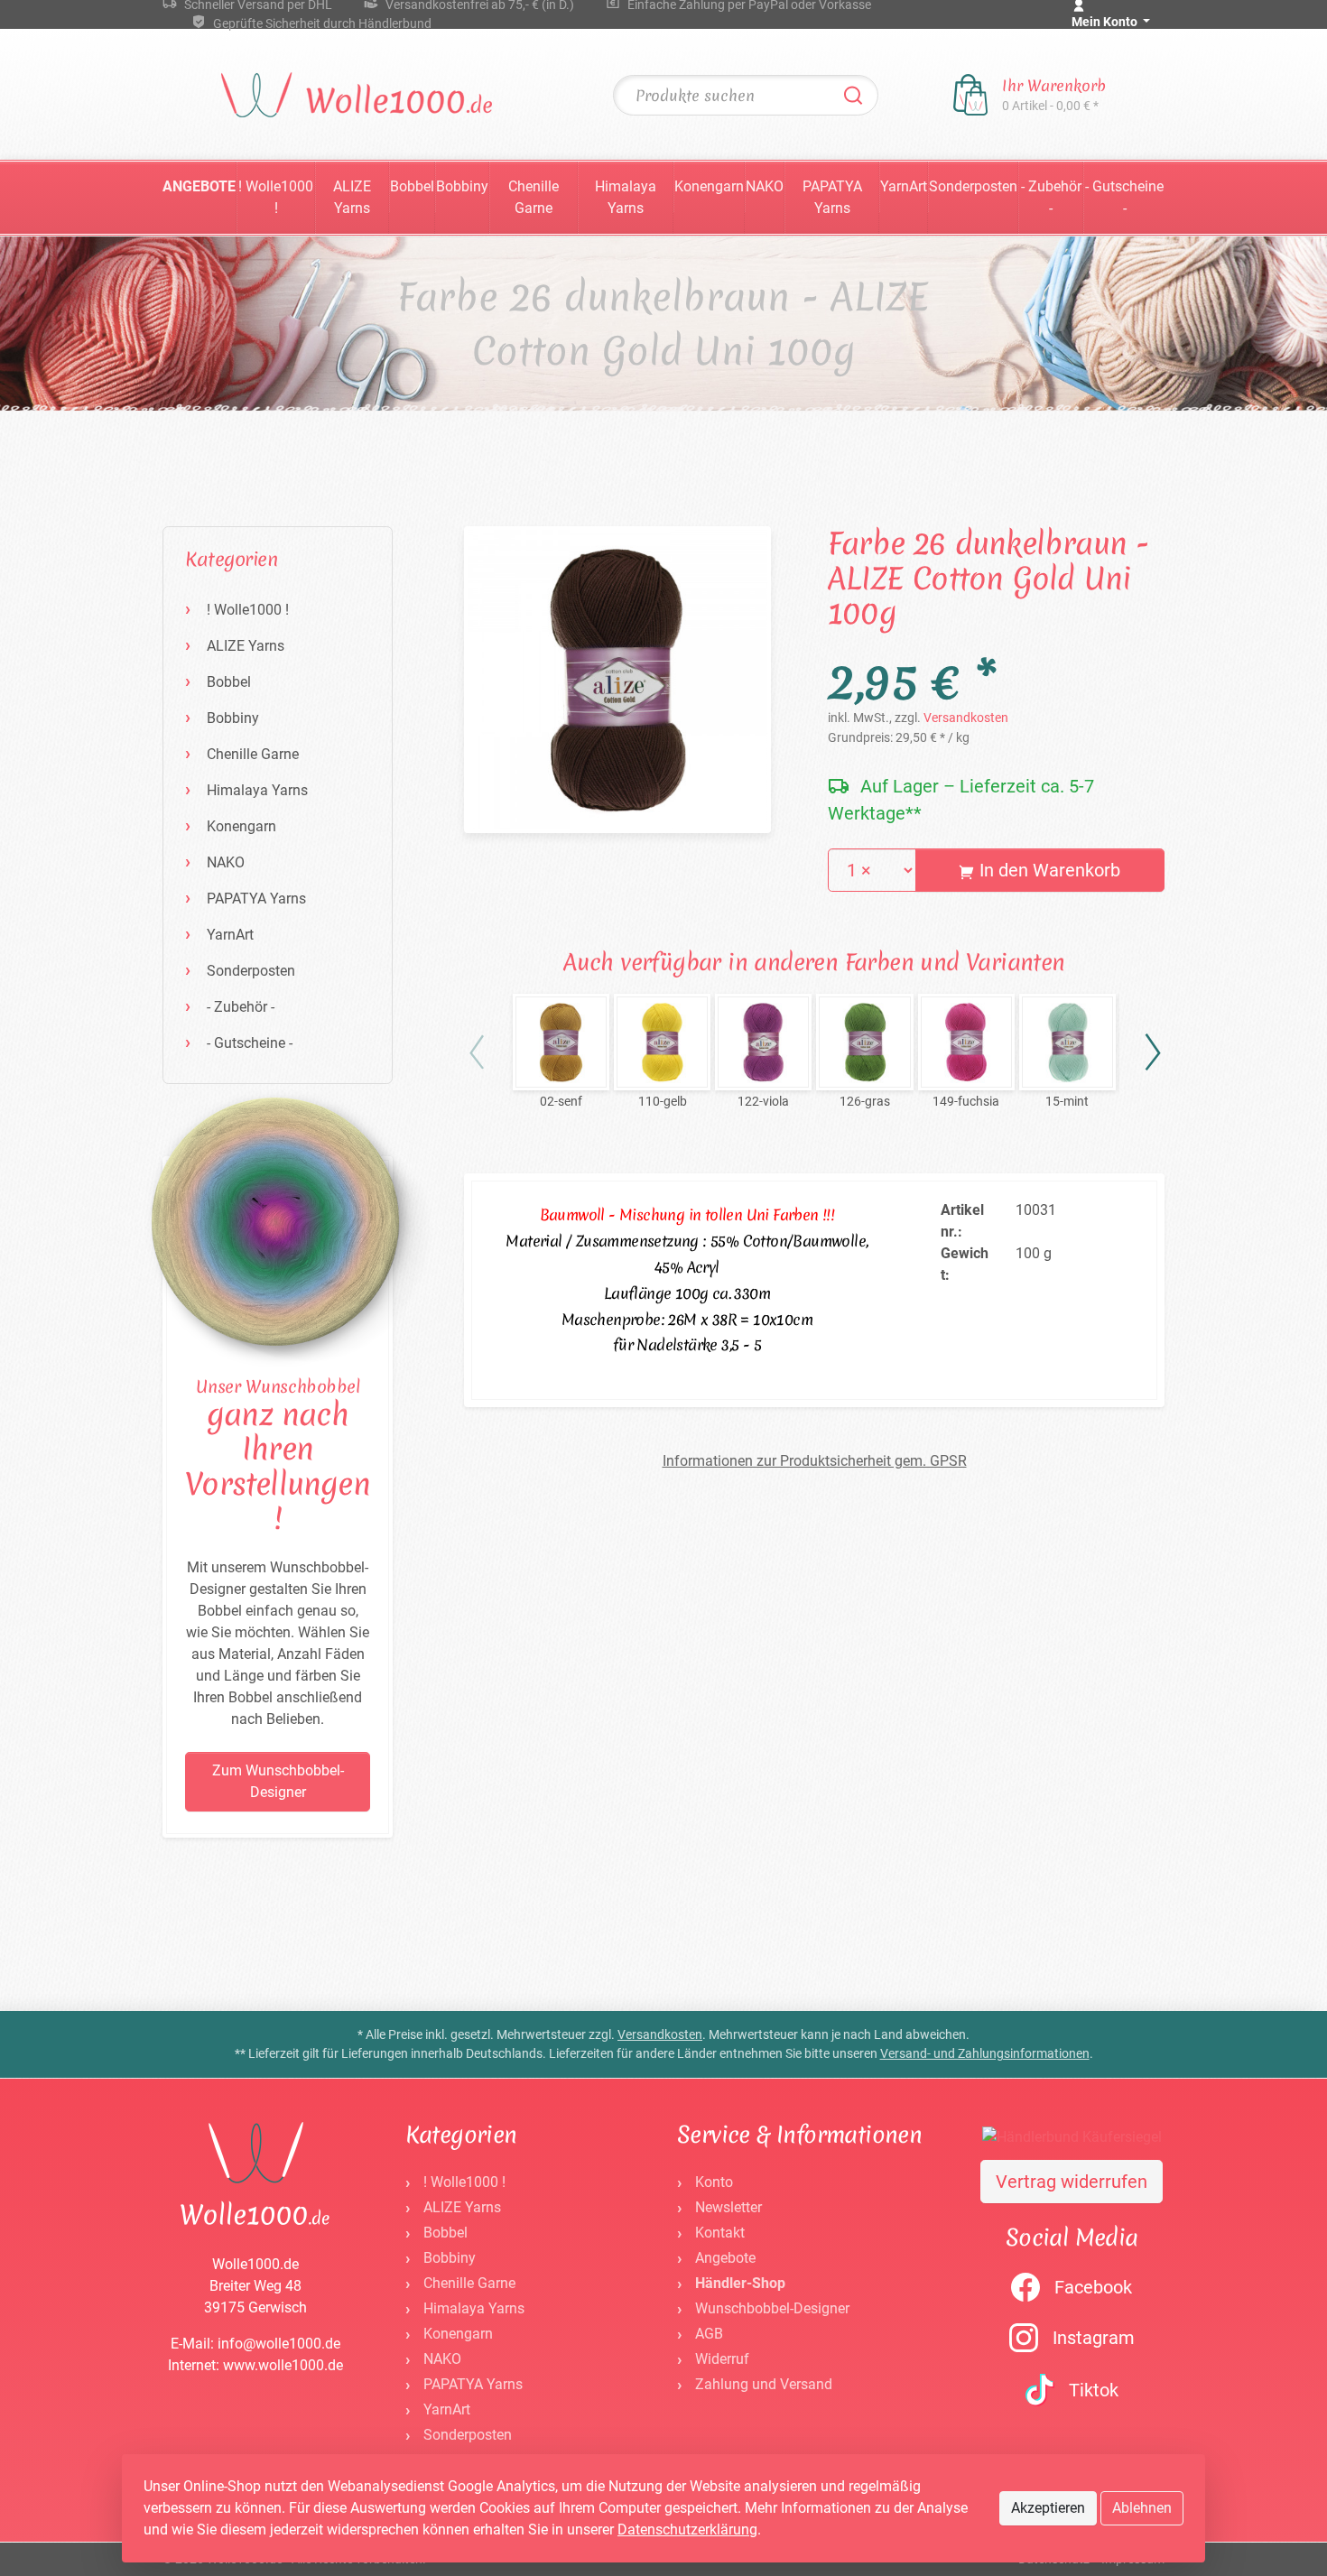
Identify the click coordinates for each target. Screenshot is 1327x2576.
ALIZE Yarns (352, 197)
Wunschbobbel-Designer (772, 2308)
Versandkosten (966, 718)
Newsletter (728, 2207)
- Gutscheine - (1124, 197)
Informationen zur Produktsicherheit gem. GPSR (815, 1461)
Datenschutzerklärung (687, 2530)
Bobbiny (462, 186)
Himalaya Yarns (626, 197)
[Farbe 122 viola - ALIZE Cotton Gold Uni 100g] (763, 1042)
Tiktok (1094, 2390)
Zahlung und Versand (764, 2384)
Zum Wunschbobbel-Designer (278, 1781)
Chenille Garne (534, 197)
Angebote (199, 186)
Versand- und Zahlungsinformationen (985, 2053)
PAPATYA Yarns (832, 197)
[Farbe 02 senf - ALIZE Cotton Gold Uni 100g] (561, 1042)
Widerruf (722, 2359)
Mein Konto (1106, 22)
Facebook (1093, 2287)
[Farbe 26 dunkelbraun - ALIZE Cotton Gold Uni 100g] (617, 679)
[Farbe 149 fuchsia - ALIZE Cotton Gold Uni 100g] (966, 1042)
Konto (714, 2182)
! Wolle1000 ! (276, 197)
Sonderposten (973, 186)
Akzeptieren (1048, 2508)
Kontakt (720, 2233)
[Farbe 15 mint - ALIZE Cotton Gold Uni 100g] (1067, 1042)
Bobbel (412, 186)
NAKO (765, 186)
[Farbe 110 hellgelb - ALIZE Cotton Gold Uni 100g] (662, 1042)
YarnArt (904, 186)
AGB (709, 2334)
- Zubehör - (1051, 197)
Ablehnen (1142, 2508)
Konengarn (709, 186)
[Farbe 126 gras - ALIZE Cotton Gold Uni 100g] (864, 1042)
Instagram (1094, 2338)
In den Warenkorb (1048, 870)
